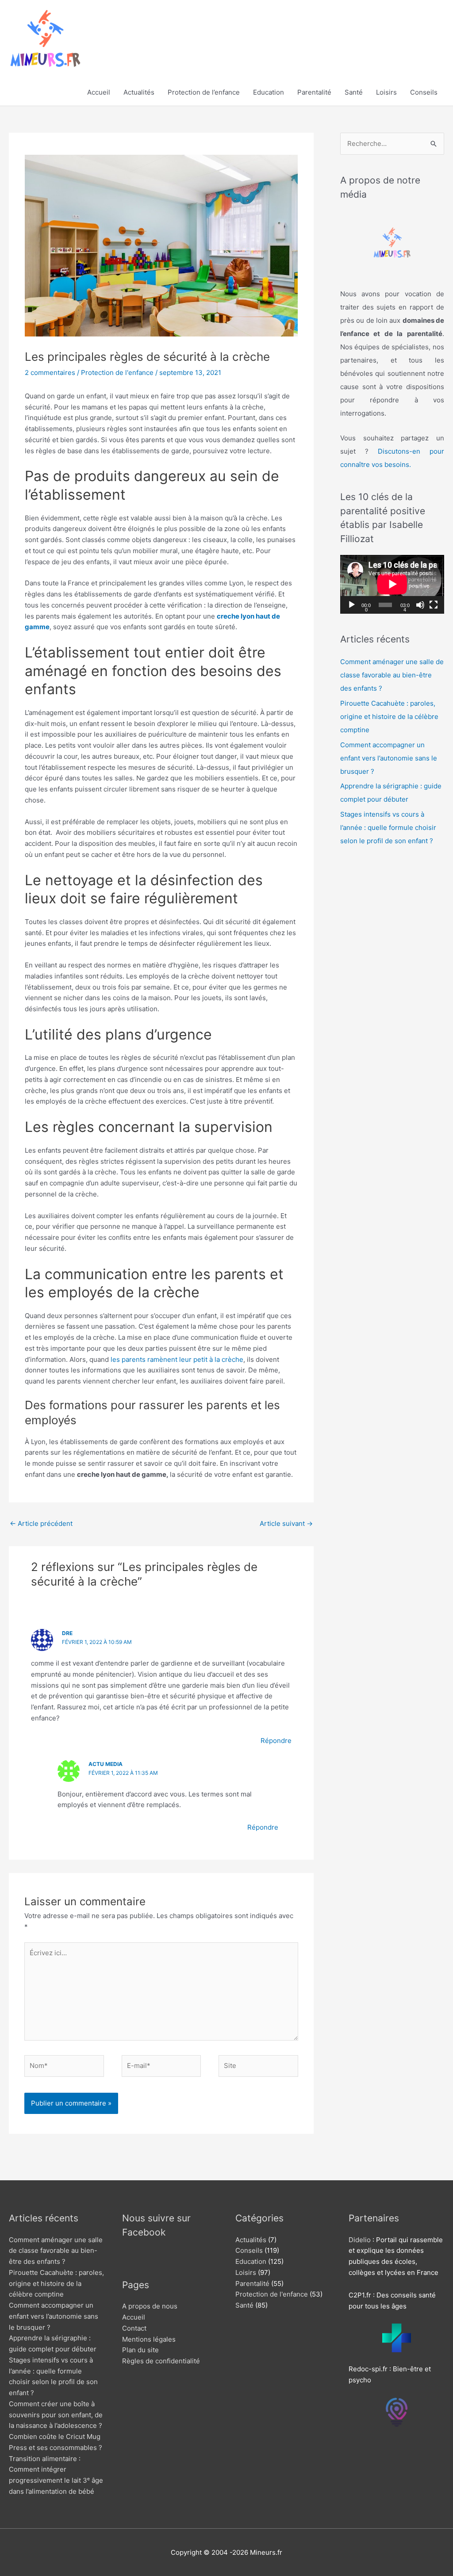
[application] (392, 584)
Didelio (360, 2240)
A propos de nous (150, 2306)
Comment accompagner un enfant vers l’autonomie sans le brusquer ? (389, 758)
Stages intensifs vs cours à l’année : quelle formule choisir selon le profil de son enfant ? (388, 827)
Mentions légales (149, 2339)
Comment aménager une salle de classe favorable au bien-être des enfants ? (392, 675)
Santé (354, 92)
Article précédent (41, 1523)
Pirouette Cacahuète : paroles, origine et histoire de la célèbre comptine (389, 717)
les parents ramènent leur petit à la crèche (177, 1359)
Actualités (139, 92)
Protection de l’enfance (204, 92)
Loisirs (386, 92)
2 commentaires (50, 373)
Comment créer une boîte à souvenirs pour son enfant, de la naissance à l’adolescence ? (56, 2415)
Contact (134, 2328)
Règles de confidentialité (161, 2361)
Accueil (99, 92)
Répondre (276, 1741)
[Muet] (420, 605)
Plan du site (140, 2350)
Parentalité (314, 92)
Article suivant (286, 1523)
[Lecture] (352, 605)
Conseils (424, 92)
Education (269, 92)
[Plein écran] (434, 605)
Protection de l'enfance (117, 373)
